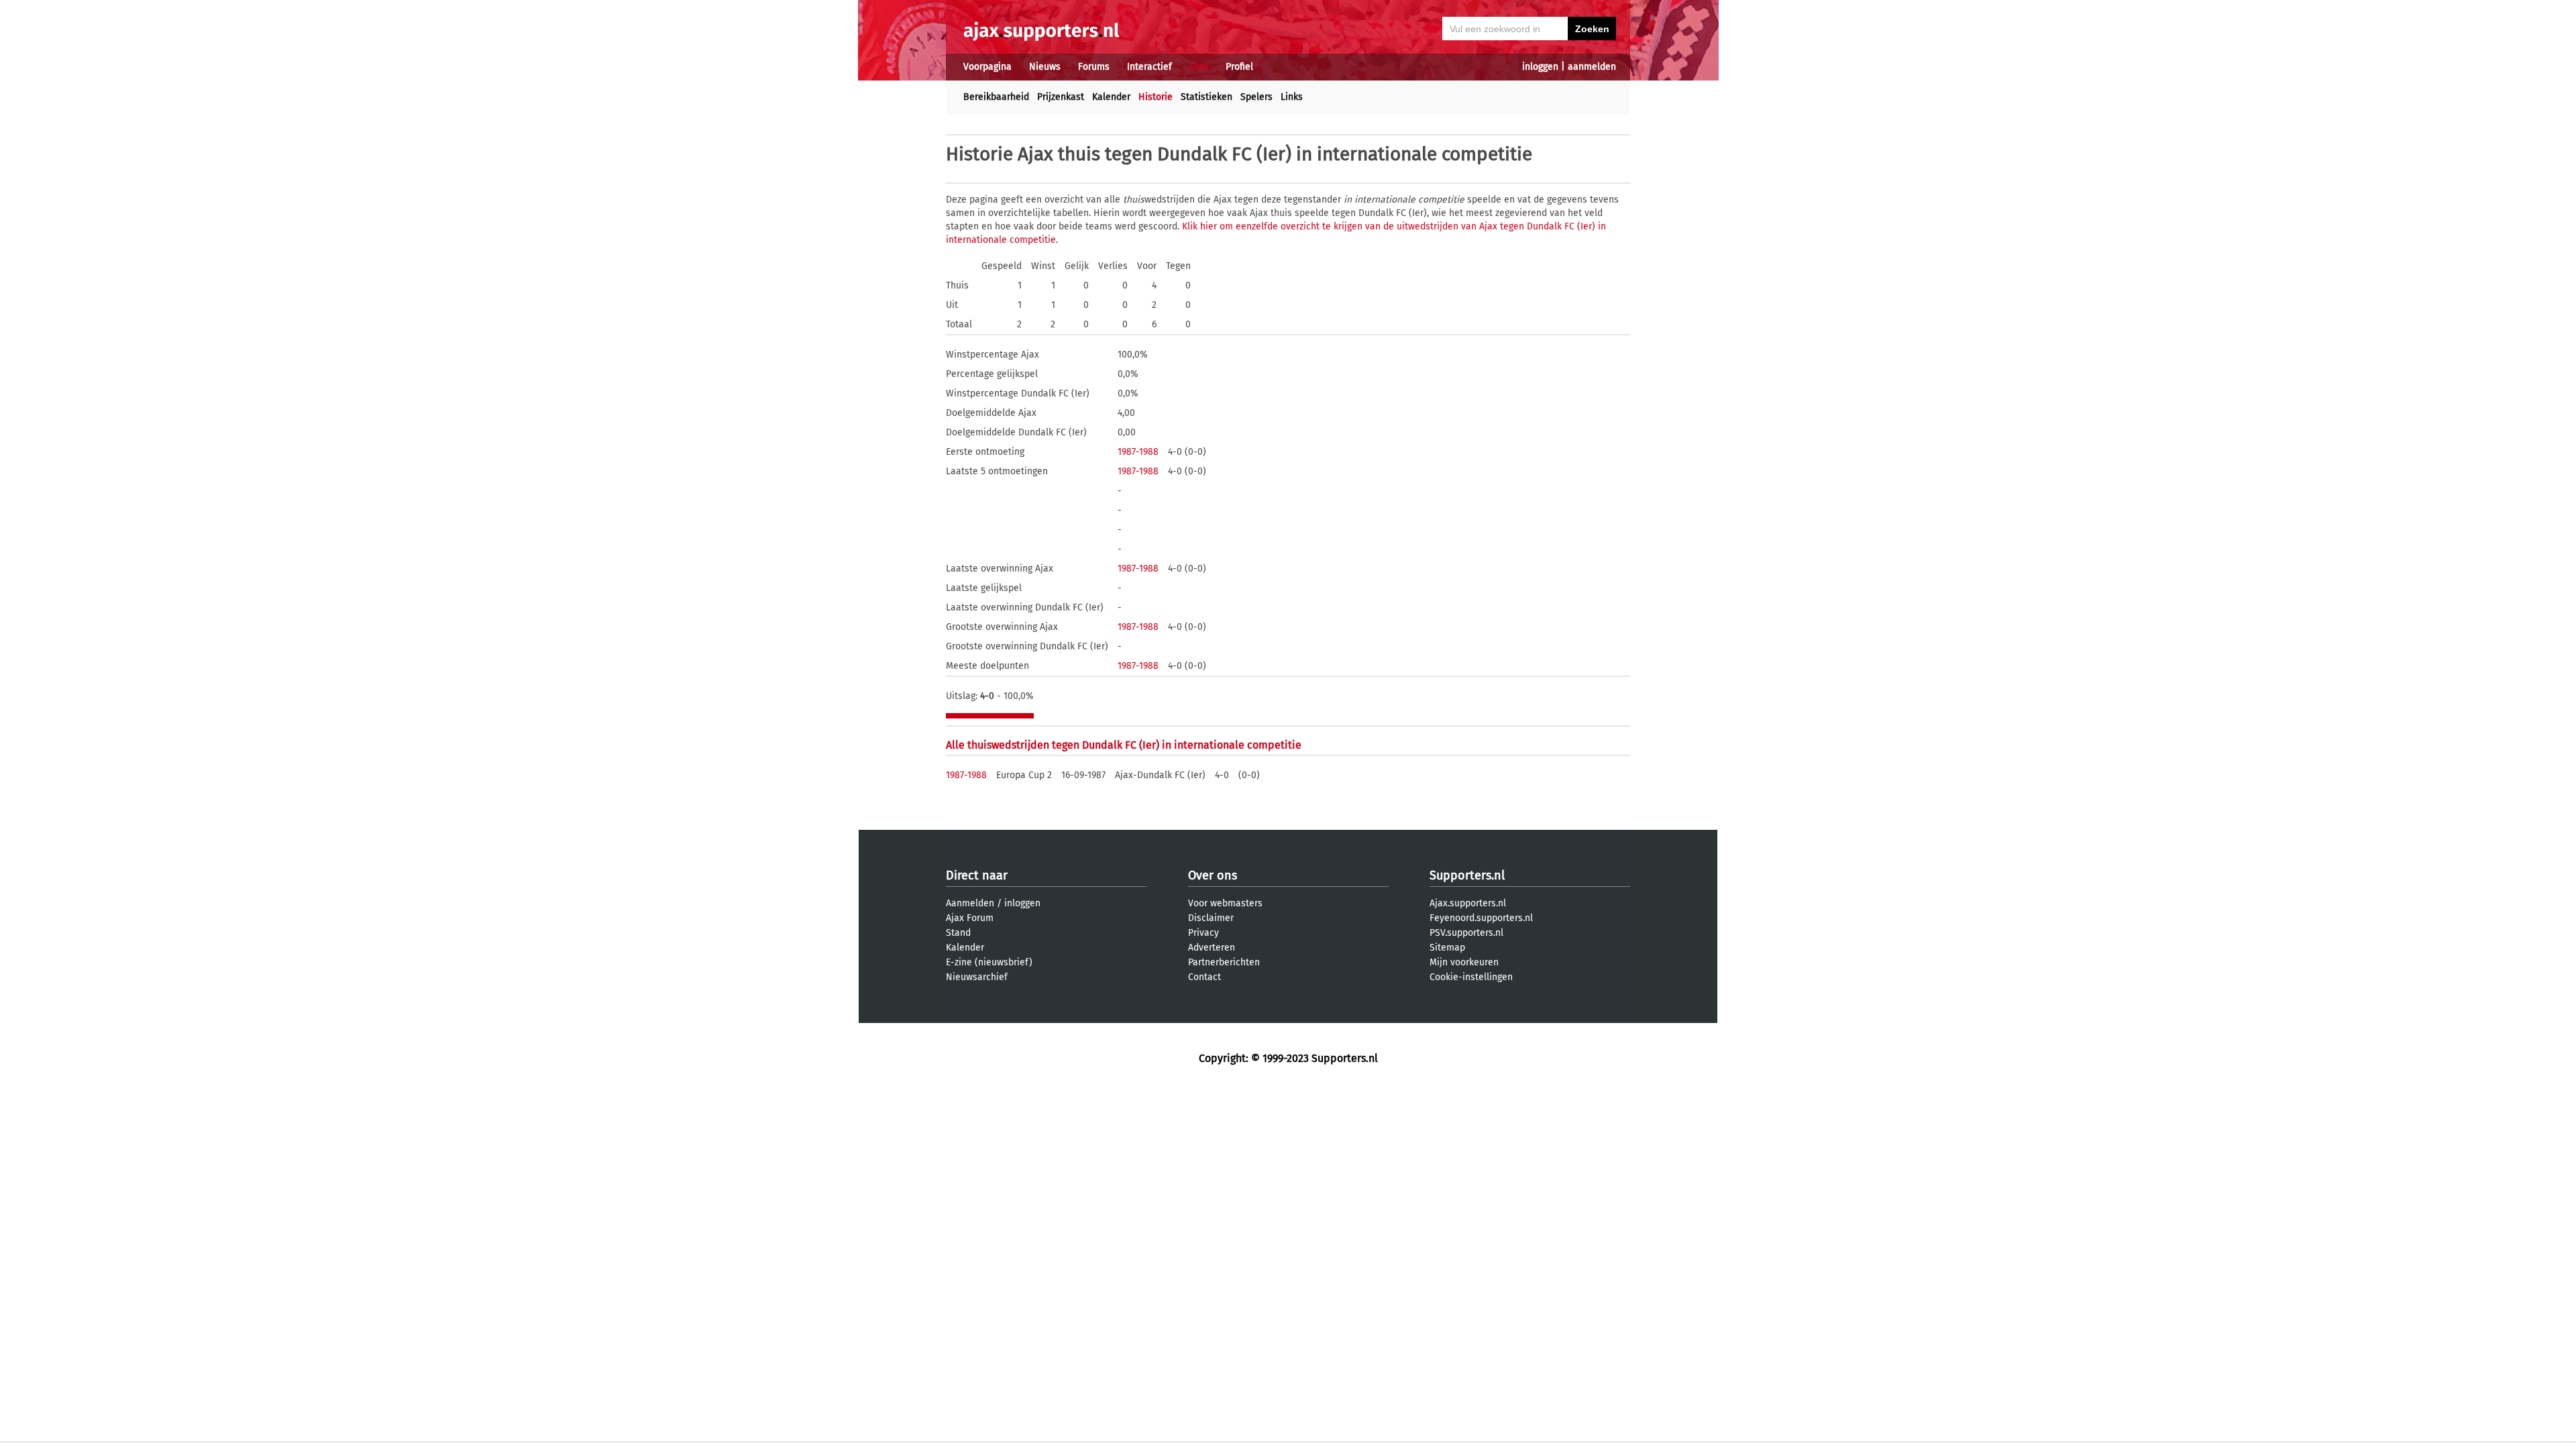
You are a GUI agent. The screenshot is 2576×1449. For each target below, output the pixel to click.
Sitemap (1447, 948)
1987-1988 (1138, 452)
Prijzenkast (1061, 97)
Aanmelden (970, 903)
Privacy (1203, 933)
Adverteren (1212, 948)
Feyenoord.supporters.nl (1481, 918)
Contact (1204, 977)
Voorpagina (987, 67)
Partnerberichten (1224, 962)
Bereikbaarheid (996, 97)
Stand (958, 933)
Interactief (1149, 67)
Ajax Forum (970, 918)
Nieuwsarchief (977, 977)
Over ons (1213, 875)
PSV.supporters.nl (1466, 933)
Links (1292, 97)
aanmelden (1592, 67)
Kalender (1111, 97)
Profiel (1239, 67)
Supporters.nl (1467, 875)
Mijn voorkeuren (1464, 962)
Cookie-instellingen (1471, 977)
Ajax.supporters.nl (1468, 903)
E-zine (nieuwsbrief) (989, 962)
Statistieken (1206, 97)
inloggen (1540, 67)
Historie (1156, 97)
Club (1199, 67)
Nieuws (1045, 67)
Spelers (1256, 97)
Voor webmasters (1225, 903)
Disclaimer (1211, 918)
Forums (1094, 67)
